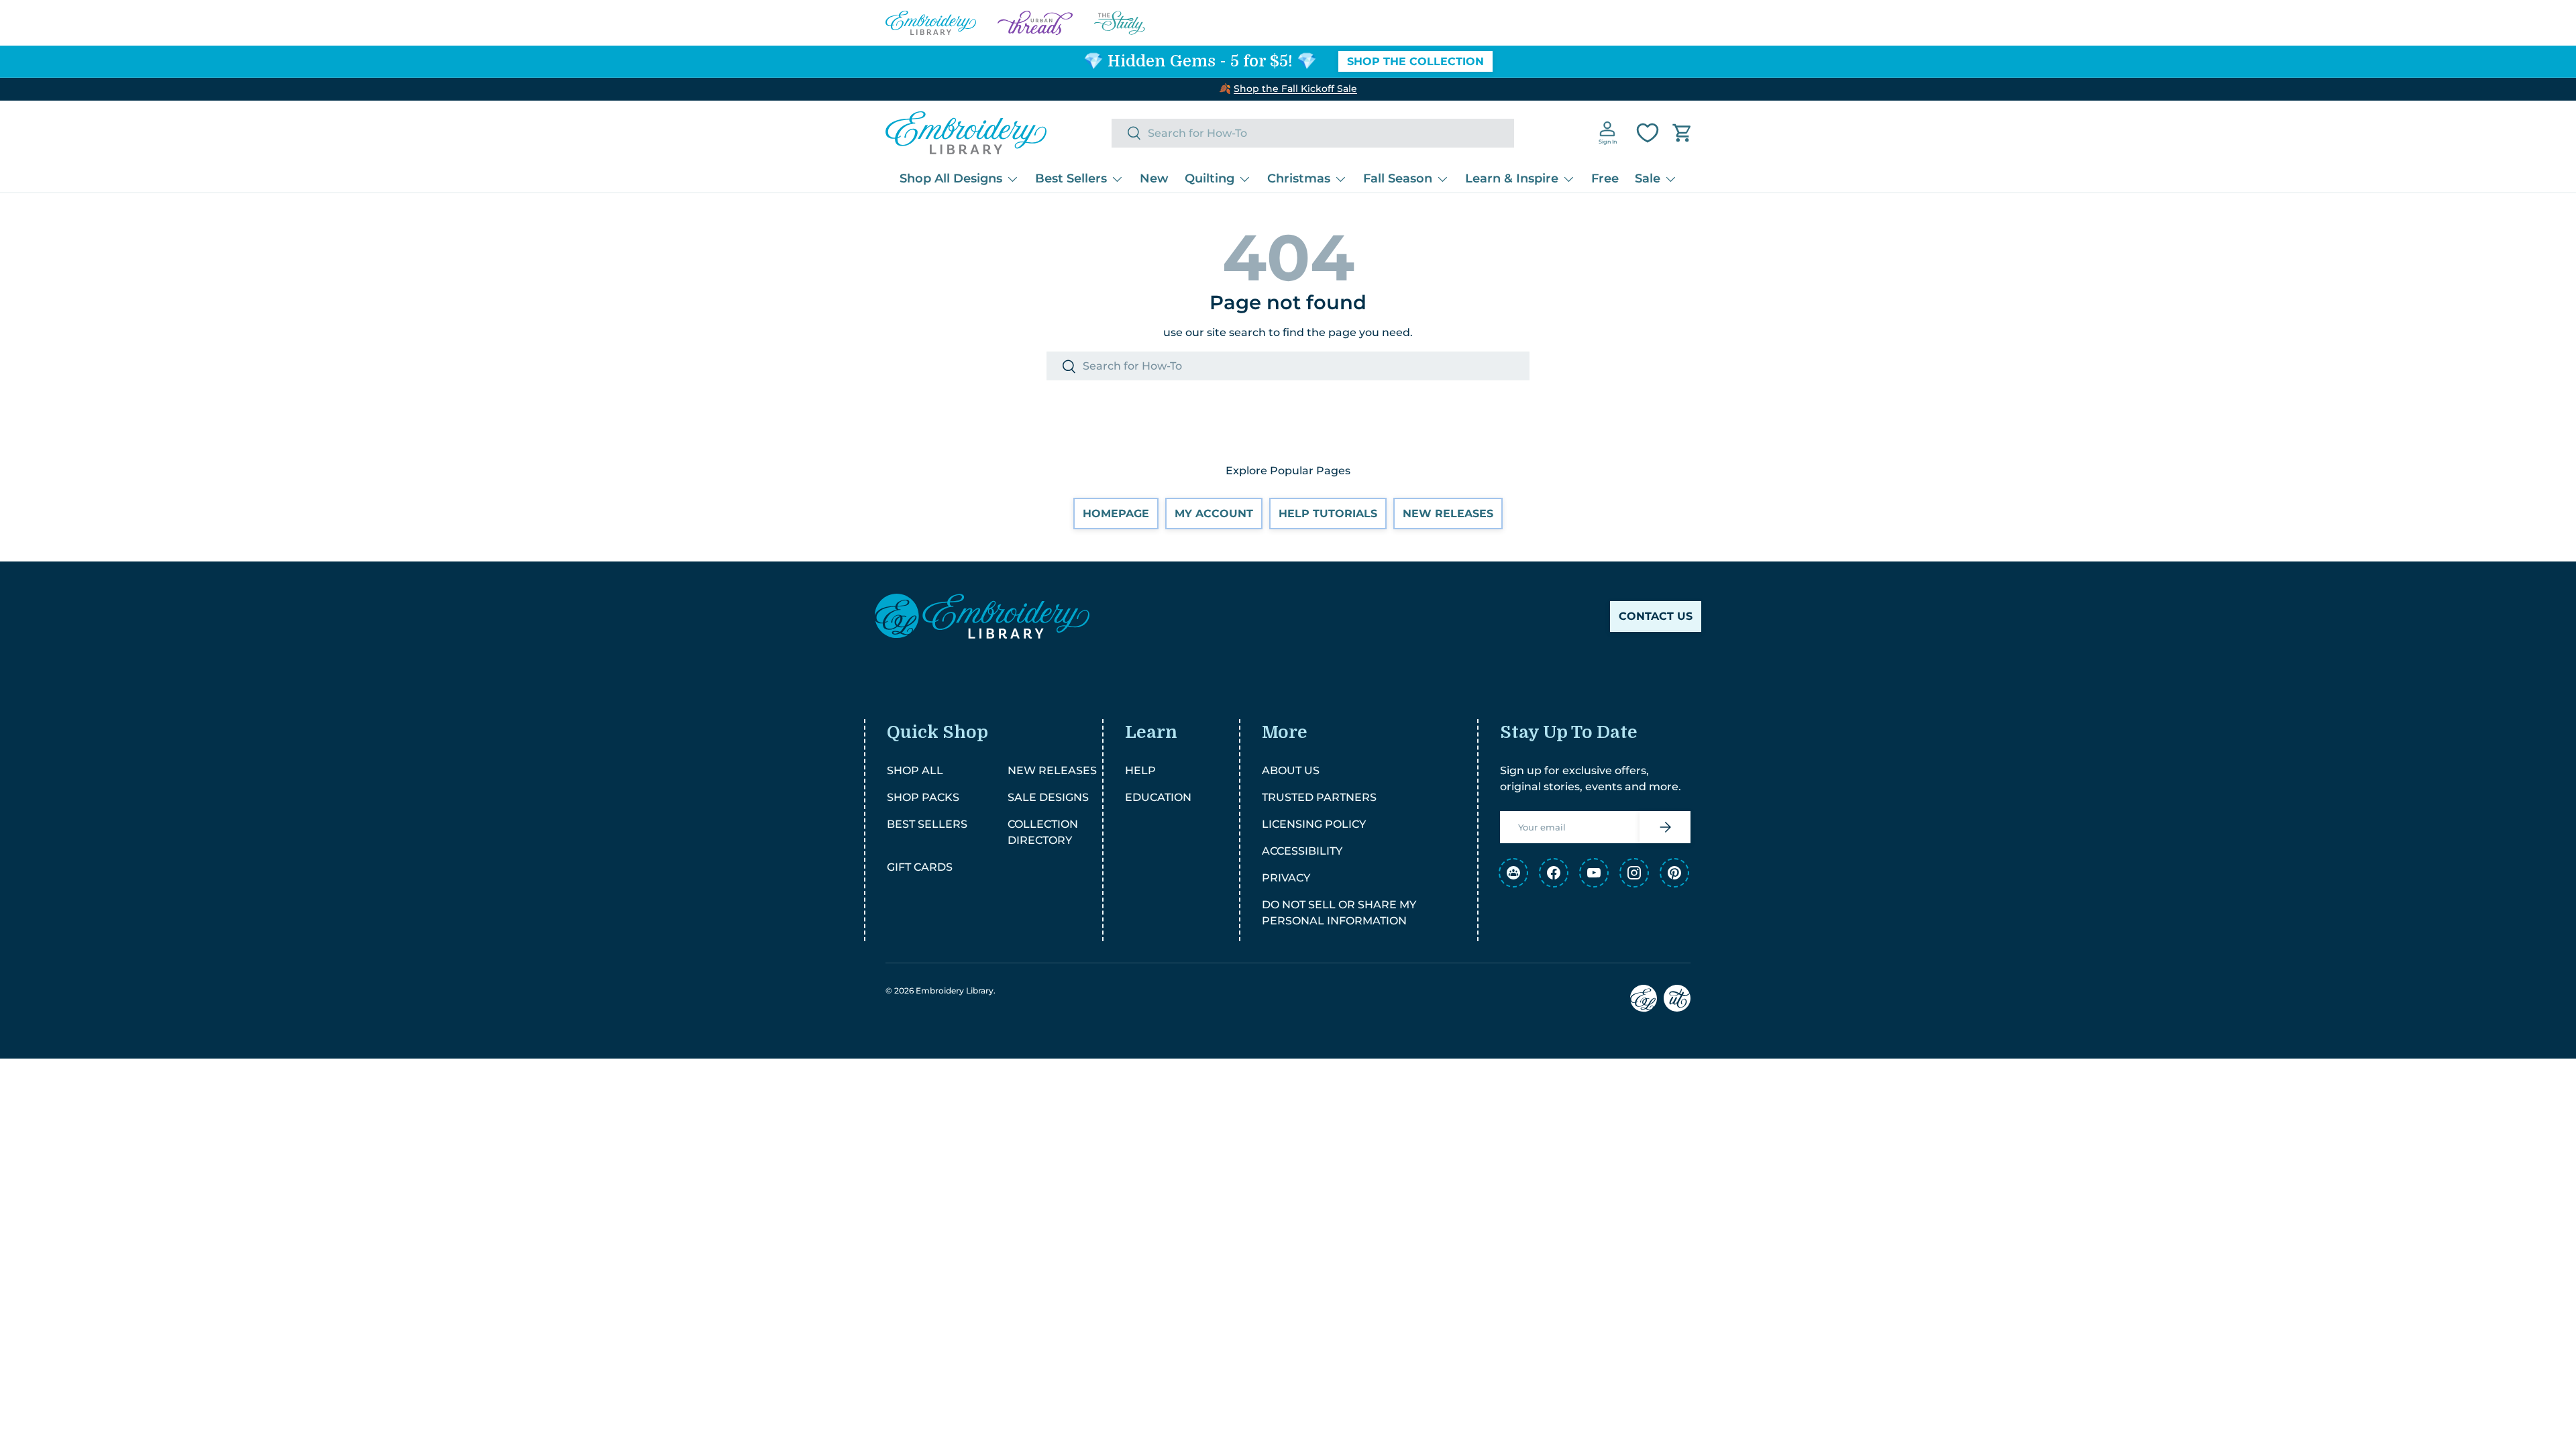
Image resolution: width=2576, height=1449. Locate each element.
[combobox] (1313, 133)
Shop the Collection (1415, 61)
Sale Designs (1048, 797)
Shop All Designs (951, 178)
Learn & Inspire (1512, 178)
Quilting (1210, 178)
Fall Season (1398, 178)
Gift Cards (920, 867)
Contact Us (1656, 616)
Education (1158, 797)
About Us (1291, 770)
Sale (1648, 178)
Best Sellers (1071, 178)
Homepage (1116, 514)
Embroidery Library (955, 990)
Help (1140, 770)
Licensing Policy (1314, 824)
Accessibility (1302, 851)
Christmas (1299, 178)
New (1154, 178)
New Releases (1448, 514)
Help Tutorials (1328, 514)
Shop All (915, 770)
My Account (1214, 514)
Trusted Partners (1319, 797)
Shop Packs (923, 797)
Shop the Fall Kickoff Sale (1295, 89)
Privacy (1286, 878)
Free (1605, 178)
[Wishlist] (1648, 133)
